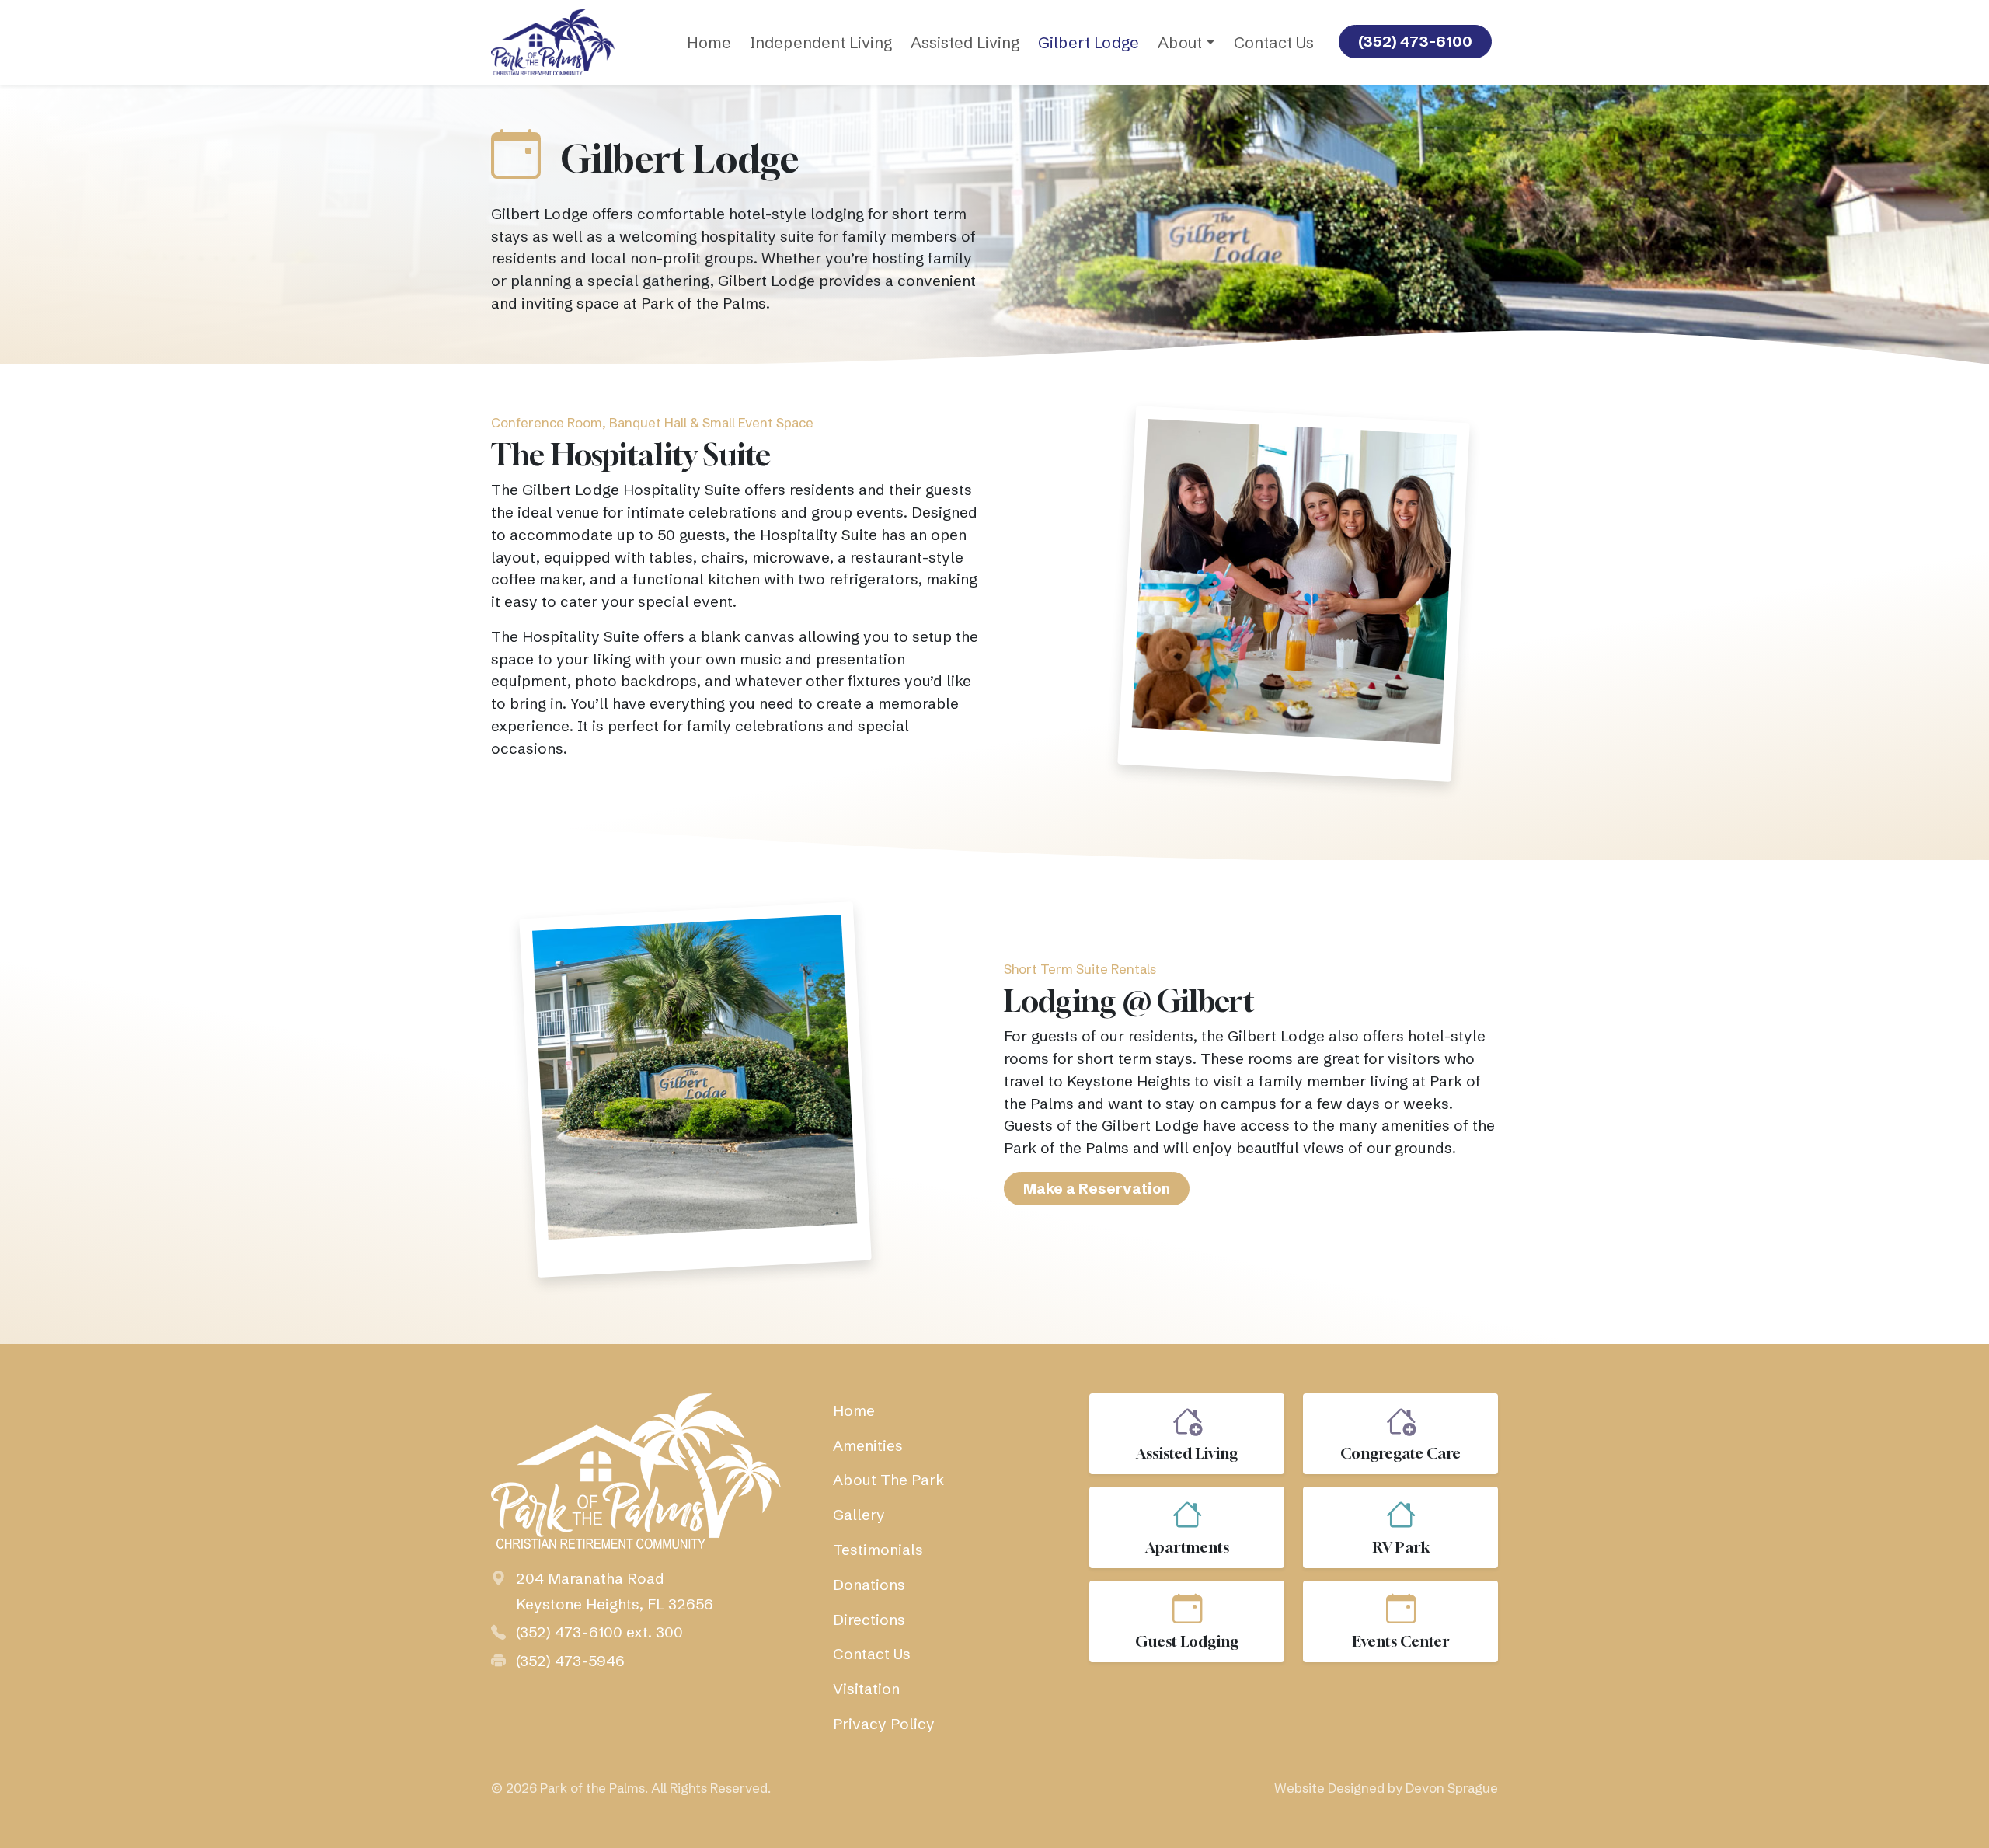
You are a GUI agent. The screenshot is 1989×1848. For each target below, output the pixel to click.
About (1180, 42)
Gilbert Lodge (1089, 42)
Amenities (868, 1445)
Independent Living (821, 42)
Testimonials (878, 1550)
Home (709, 42)
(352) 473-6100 (1415, 41)
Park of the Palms (592, 1788)
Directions (869, 1620)
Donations (869, 1585)
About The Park (888, 1480)
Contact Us (1274, 42)
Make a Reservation (1097, 1188)
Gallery (859, 1515)
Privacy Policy (884, 1724)
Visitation (866, 1689)
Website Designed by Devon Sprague (1386, 1788)
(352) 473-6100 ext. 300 (599, 1632)
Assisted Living (965, 42)
